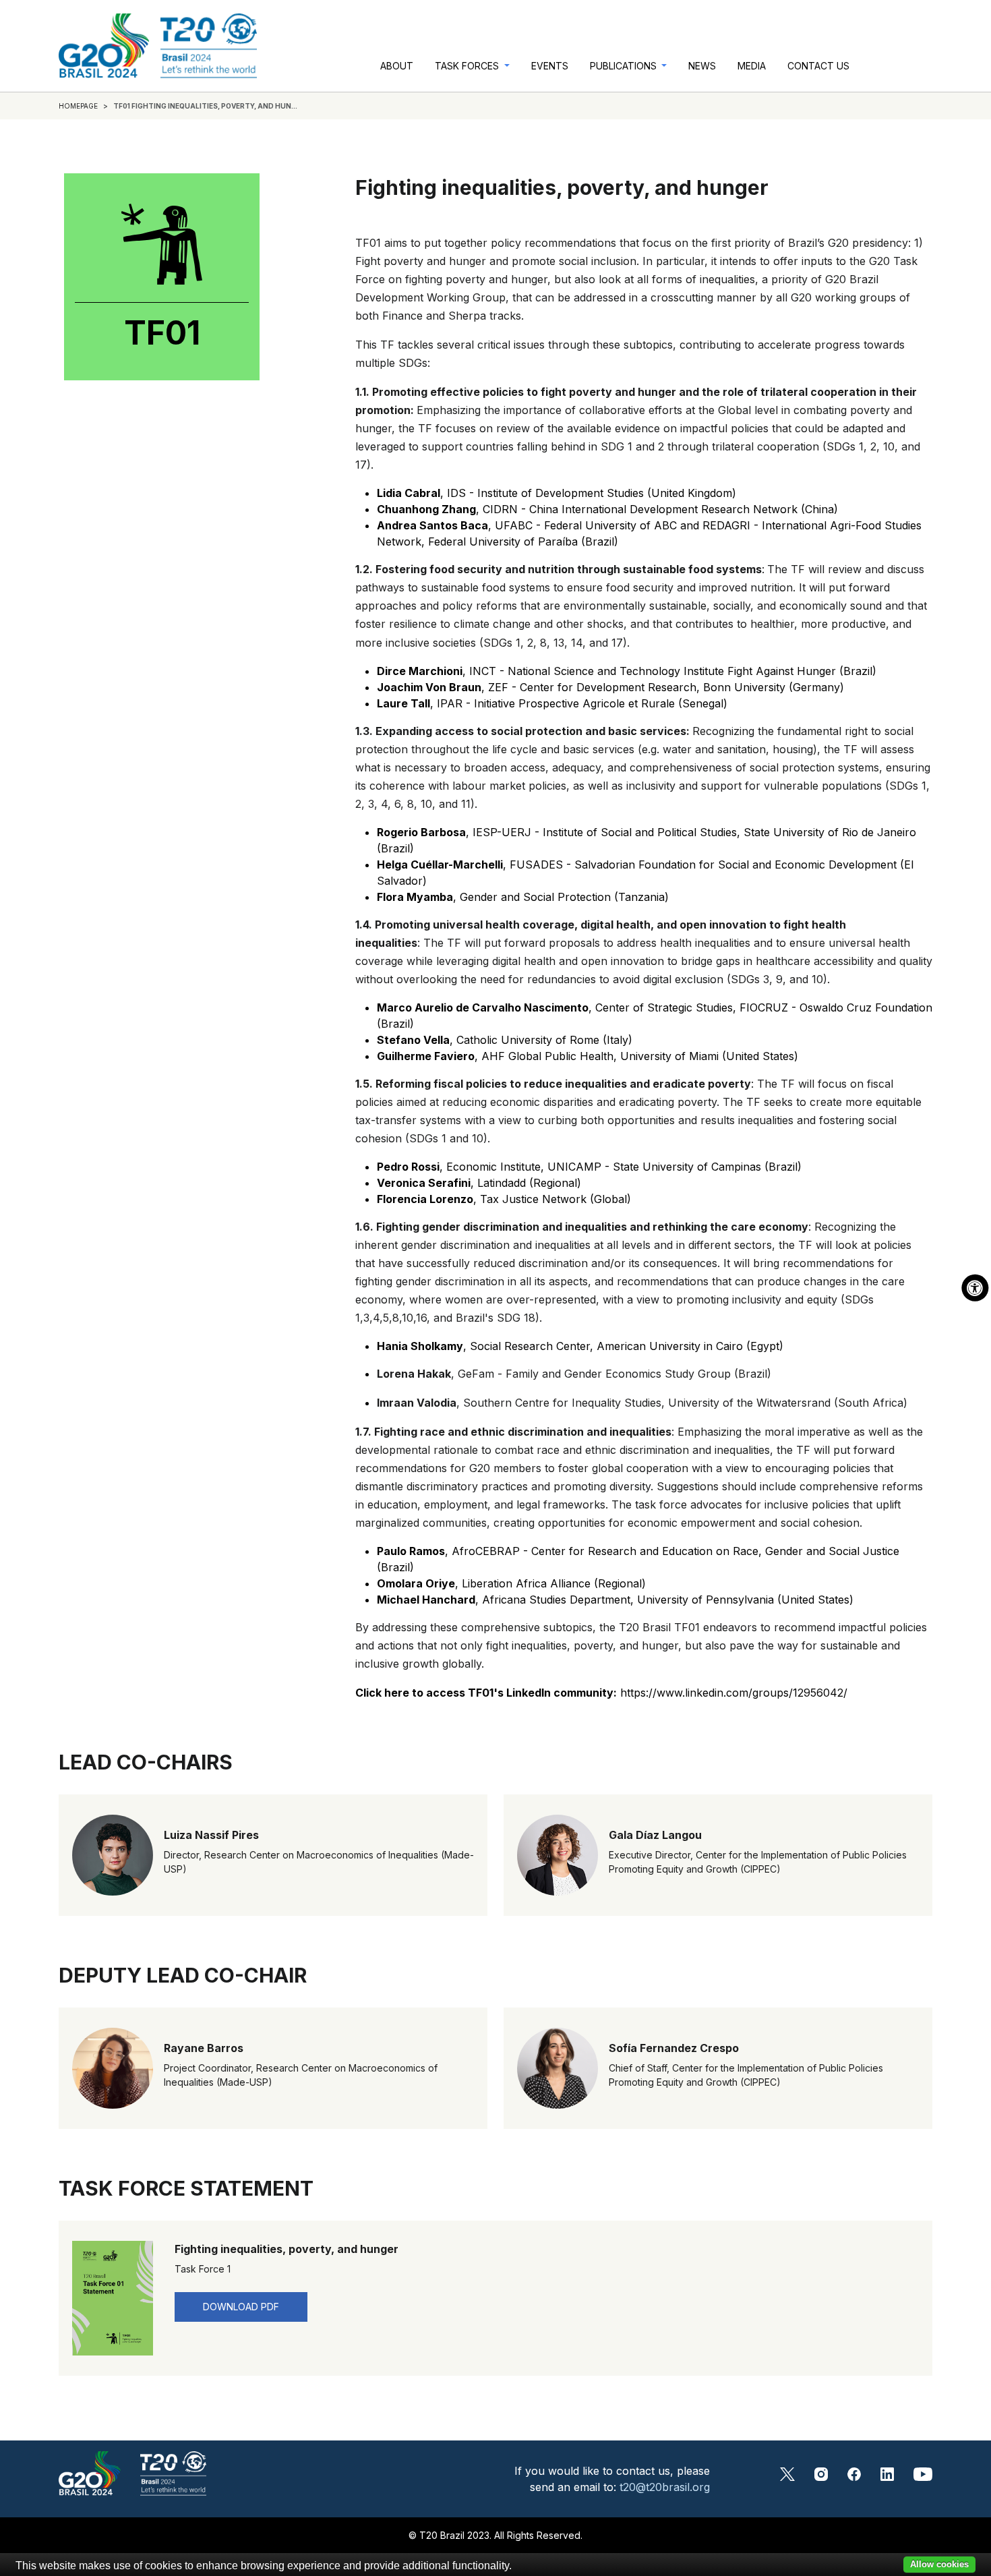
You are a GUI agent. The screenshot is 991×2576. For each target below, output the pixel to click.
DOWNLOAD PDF (241, 2307)
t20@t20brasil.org (665, 2487)
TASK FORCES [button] (468, 66)
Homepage (78, 106)
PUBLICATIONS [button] (625, 66)
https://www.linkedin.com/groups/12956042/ (601, 1693)
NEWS (702, 66)
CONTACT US (818, 66)
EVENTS (550, 66)
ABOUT (397, 66)
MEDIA (752, 66)
